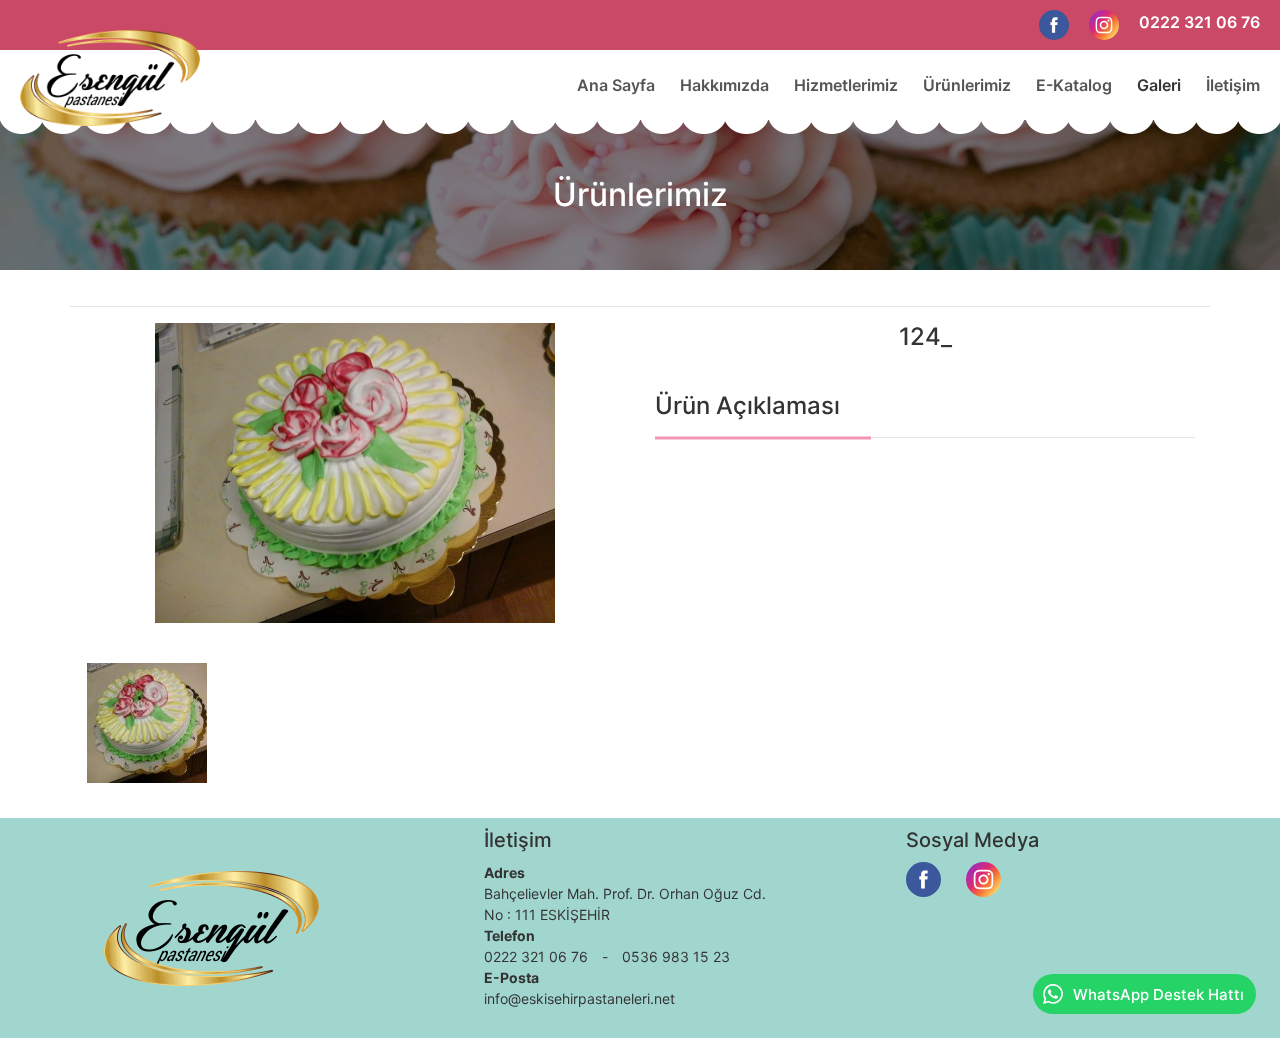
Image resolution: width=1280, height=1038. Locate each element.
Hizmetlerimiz (846, 85)
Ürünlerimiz (967, 85)
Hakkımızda (724, 85)
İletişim (1233, 85)
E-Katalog (1074, 85)
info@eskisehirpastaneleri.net (579, 998)
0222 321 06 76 (1199, 22)
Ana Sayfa (616, 85)
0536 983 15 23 (676, 956)
